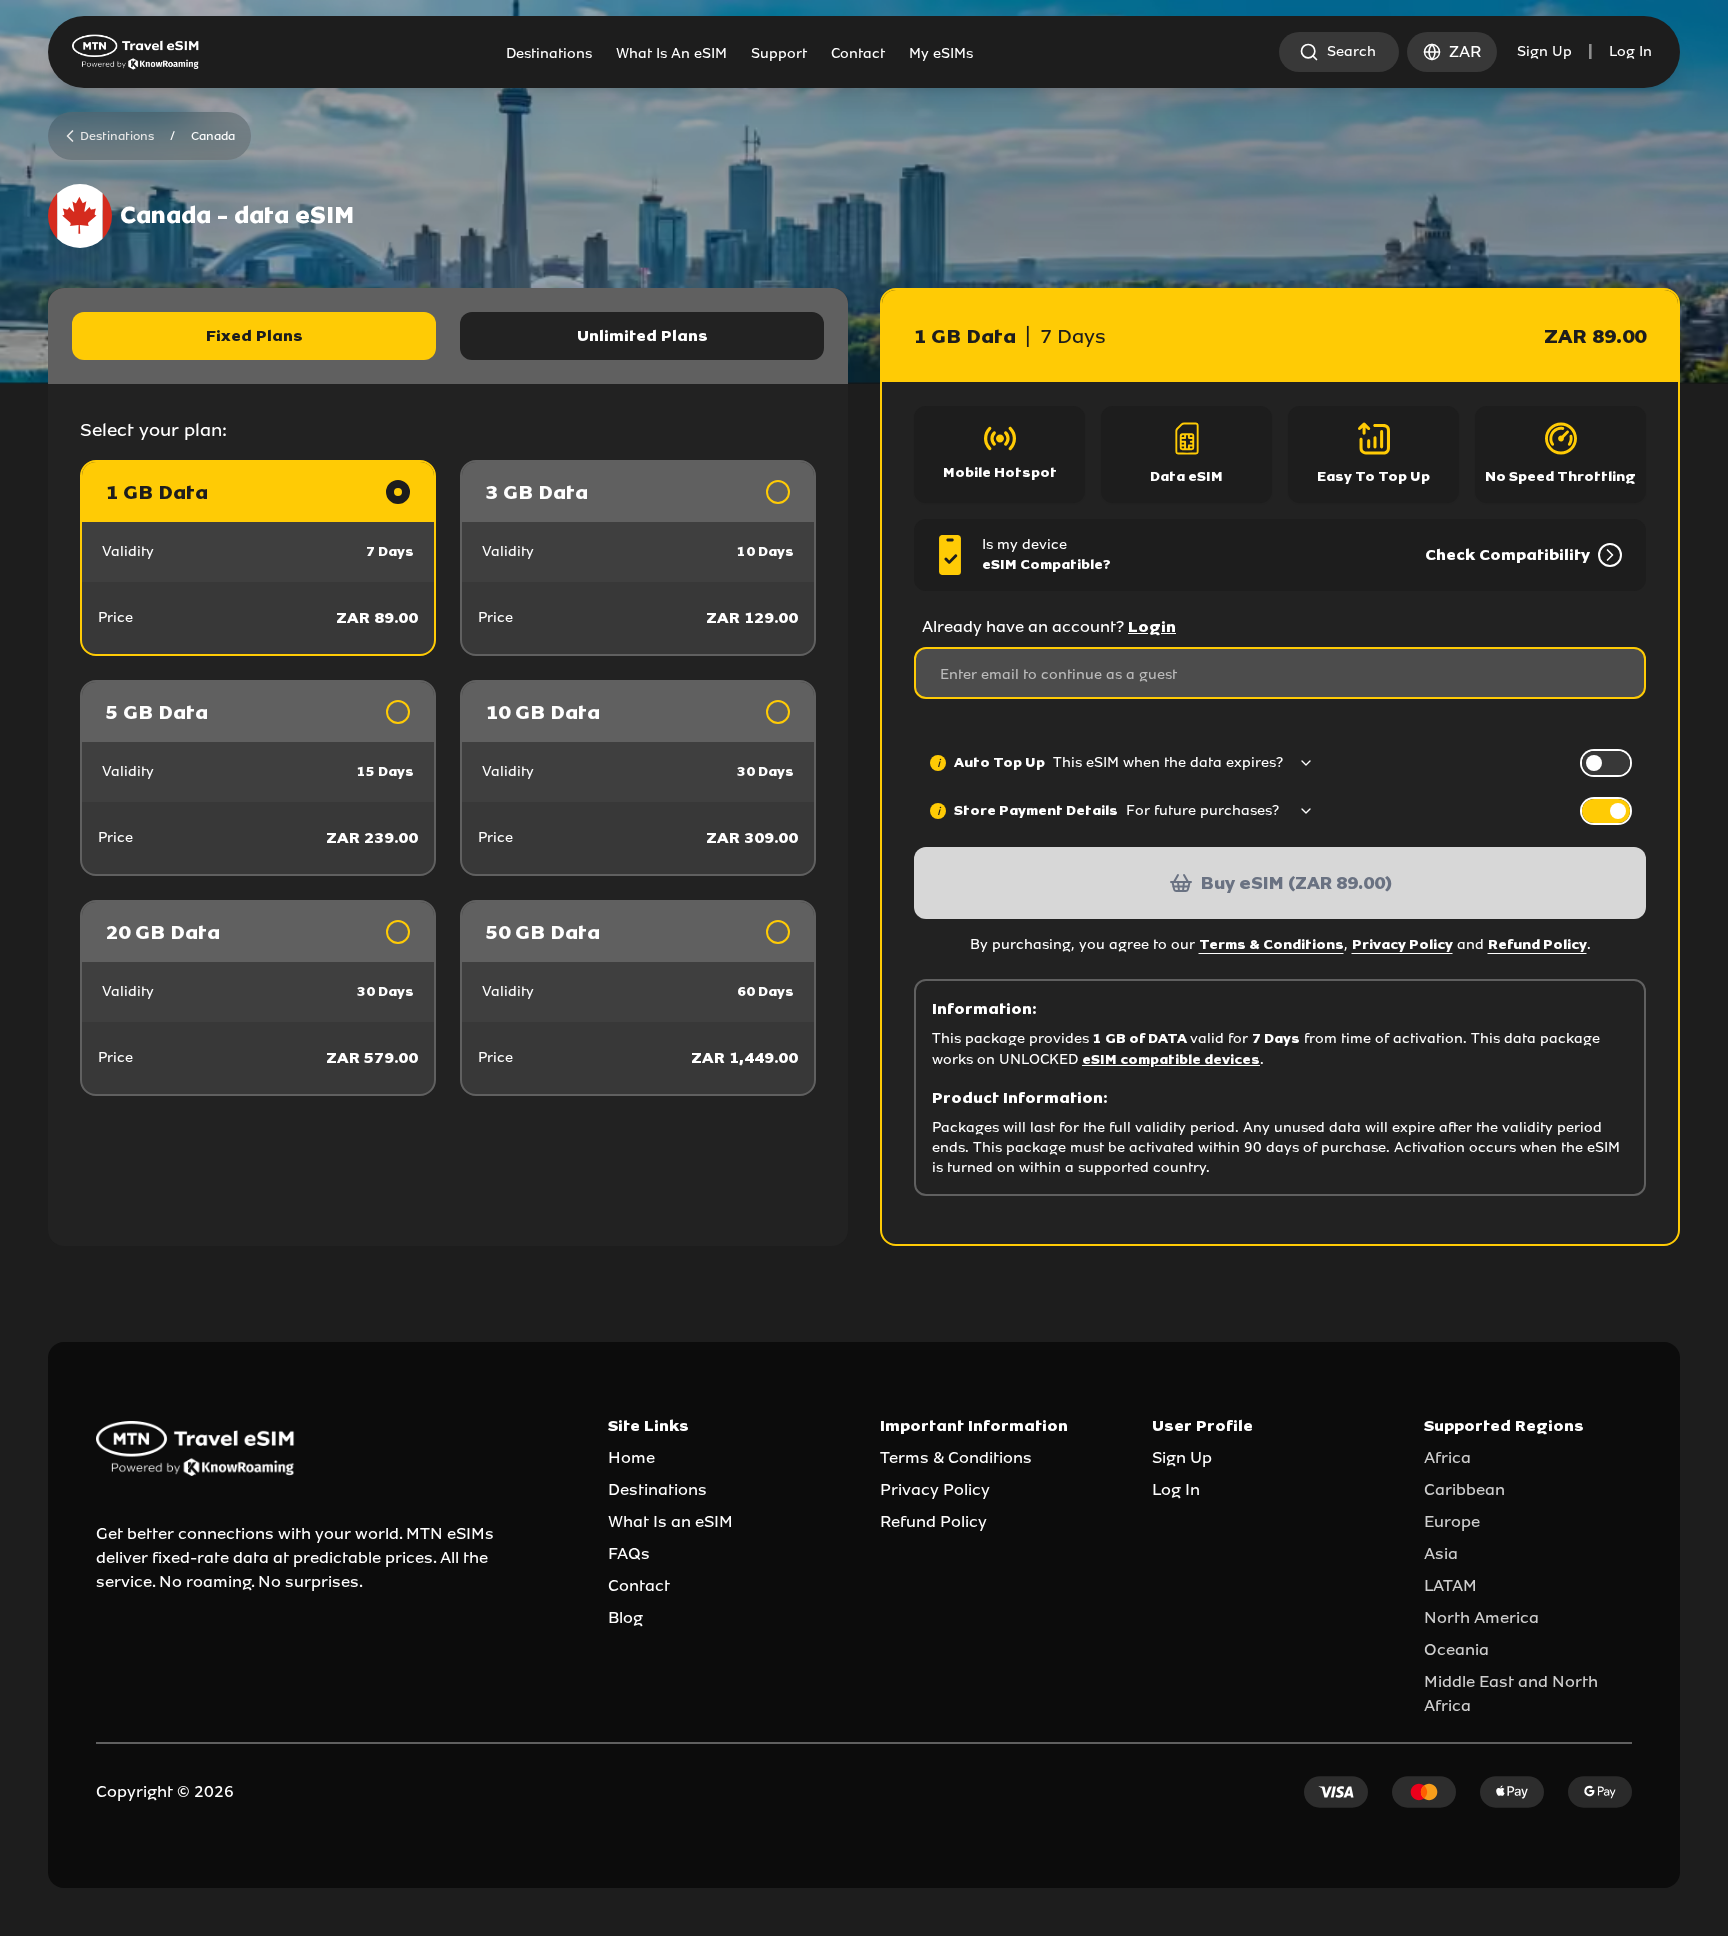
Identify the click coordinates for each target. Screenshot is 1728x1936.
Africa (1447, 1457)
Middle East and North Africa (1511, 1693)
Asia (1441, 1553)
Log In (1630, 51)
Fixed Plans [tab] (254, 335)
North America (1481, 1617)
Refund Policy (1537, 944)
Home (631, 1457)
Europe (1452, 1521)
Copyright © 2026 (165, 1791)
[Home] (136, 52)
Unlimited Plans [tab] (642, 335)
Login (1152, 626)
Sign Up (1544, 51)
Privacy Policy (1402, 944)
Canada (213, 136)
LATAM (1450, 1585)
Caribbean (1464, 1489)
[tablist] (448, 336)
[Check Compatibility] (1606, 555)
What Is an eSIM (670, 1521)
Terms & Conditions (1271, 944)
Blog (625, 1617)
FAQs (629, 1553)
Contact (639, 1585)
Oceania (1456, 1649)
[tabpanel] (448, 778)
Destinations (657, 1489)
